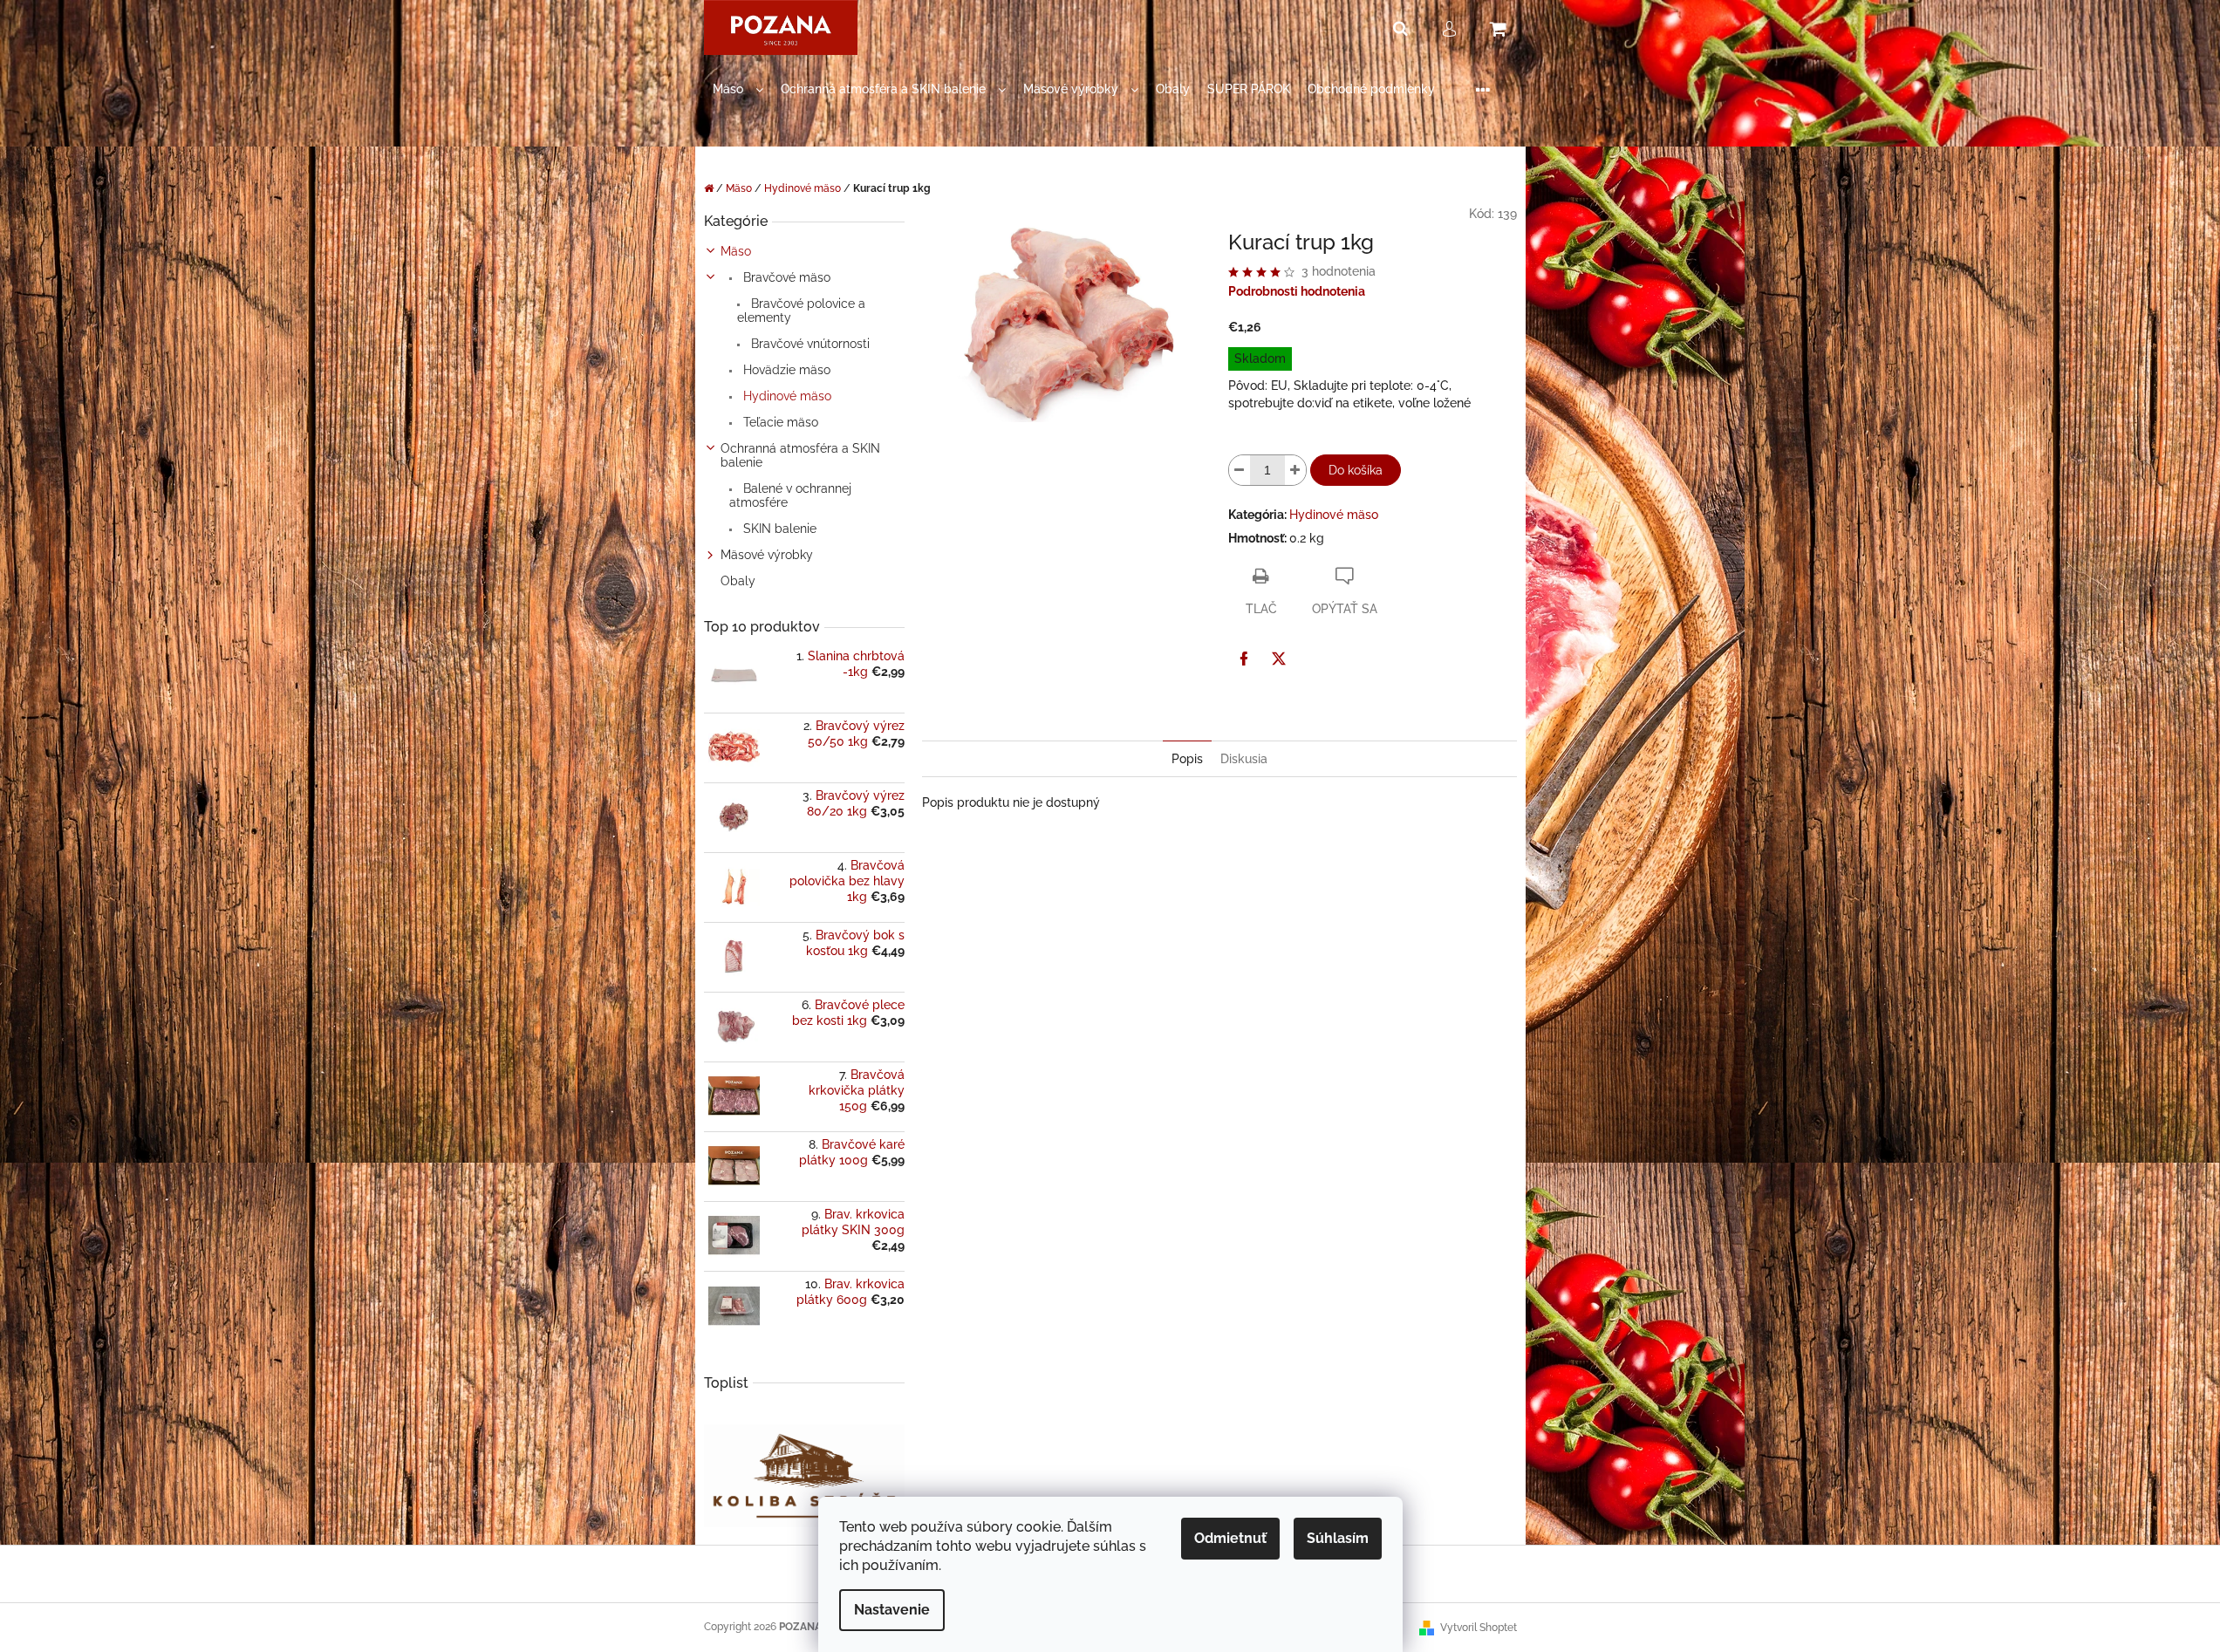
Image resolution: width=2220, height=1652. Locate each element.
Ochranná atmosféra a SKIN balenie (800, 455)
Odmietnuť (1230, 1538)
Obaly (738, 581)
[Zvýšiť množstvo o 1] (1295, 470)
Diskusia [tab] (1244, 759)
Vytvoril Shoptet (1479, 1628)
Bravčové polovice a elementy (801, 311)
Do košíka (1356, 470)
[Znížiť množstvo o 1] (1240, 470)
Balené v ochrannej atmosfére (790, 495)
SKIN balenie (778, 529)
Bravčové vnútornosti (809, 344)
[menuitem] (738, 89)
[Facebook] (1244, 659)
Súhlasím (1338, 1538)
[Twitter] (1279, 659)
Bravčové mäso (785, 277)
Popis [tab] (1187, 759)
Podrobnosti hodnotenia (1297, 291)
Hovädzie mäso (785, 370)
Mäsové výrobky (767, 555)
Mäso (736, 251)
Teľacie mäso (779, 422)
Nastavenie (892, 1610)
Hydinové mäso (786, 396)
